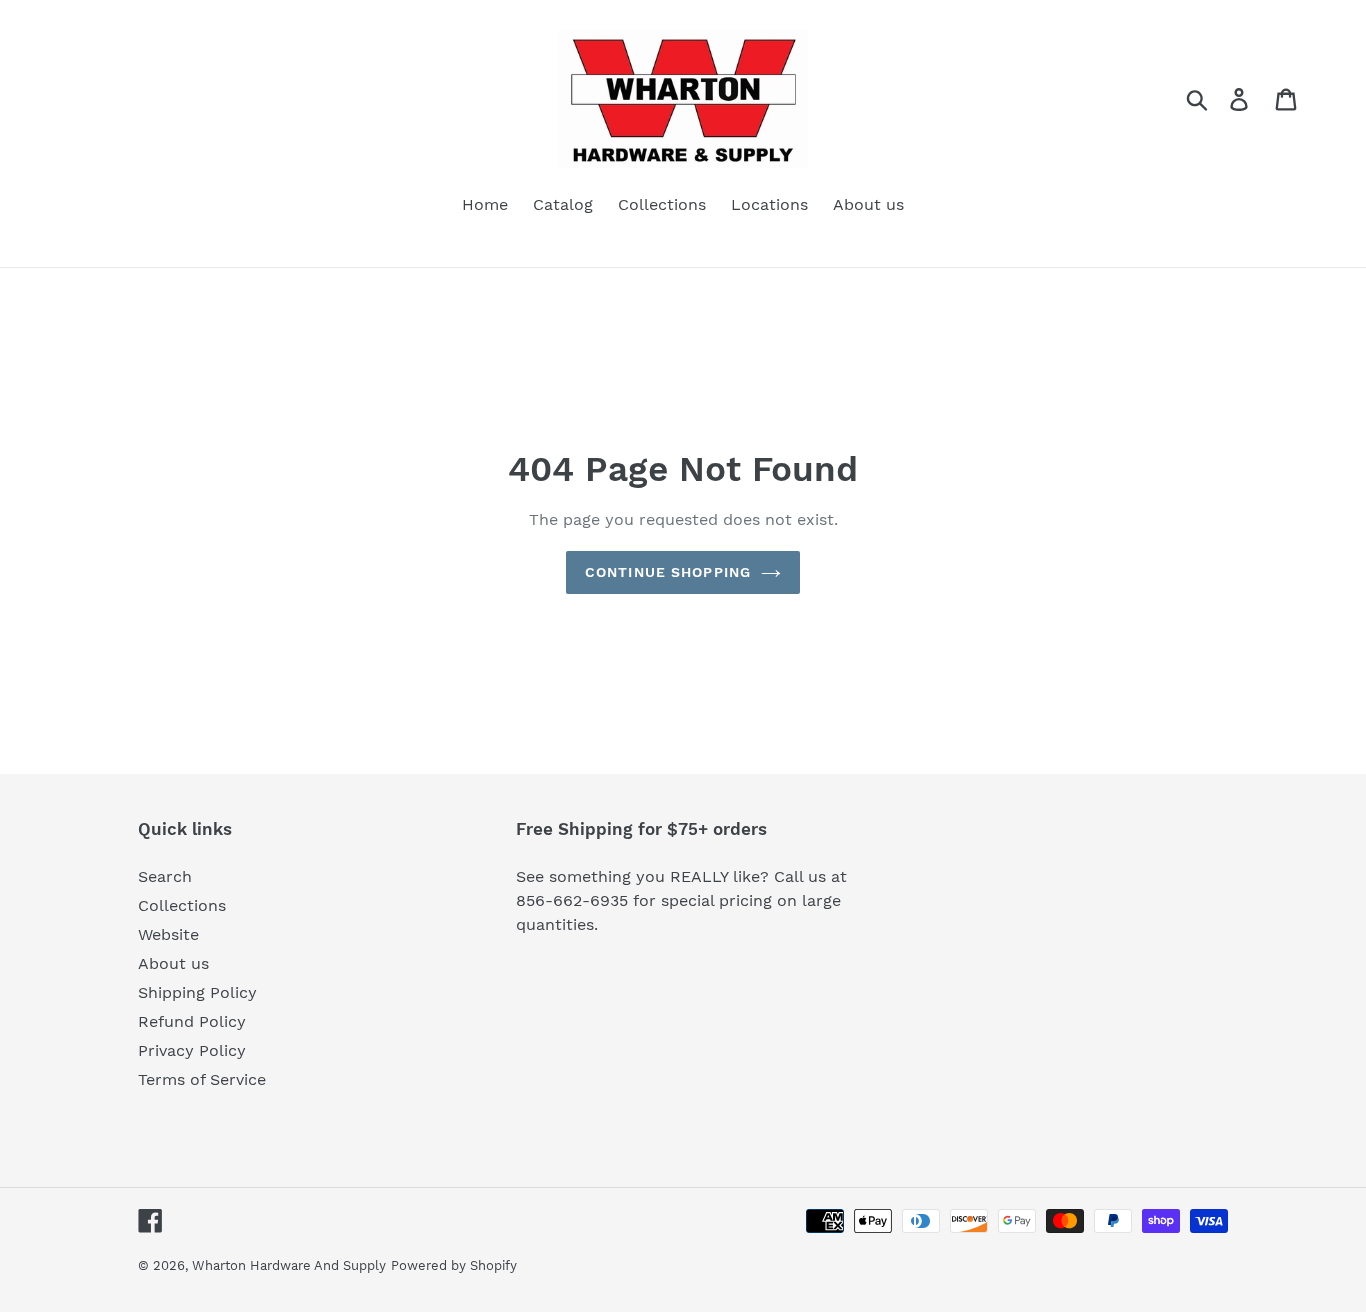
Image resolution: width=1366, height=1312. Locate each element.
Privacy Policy (192, 1050)
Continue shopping (668, 572)
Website (168, 934)
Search (165, 876)
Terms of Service (202, 1079)
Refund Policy (192, 1021)
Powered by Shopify (454, 1265)
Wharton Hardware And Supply (289, 1265)
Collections (182, 905)
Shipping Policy (197, 992)
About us (173, 963)
